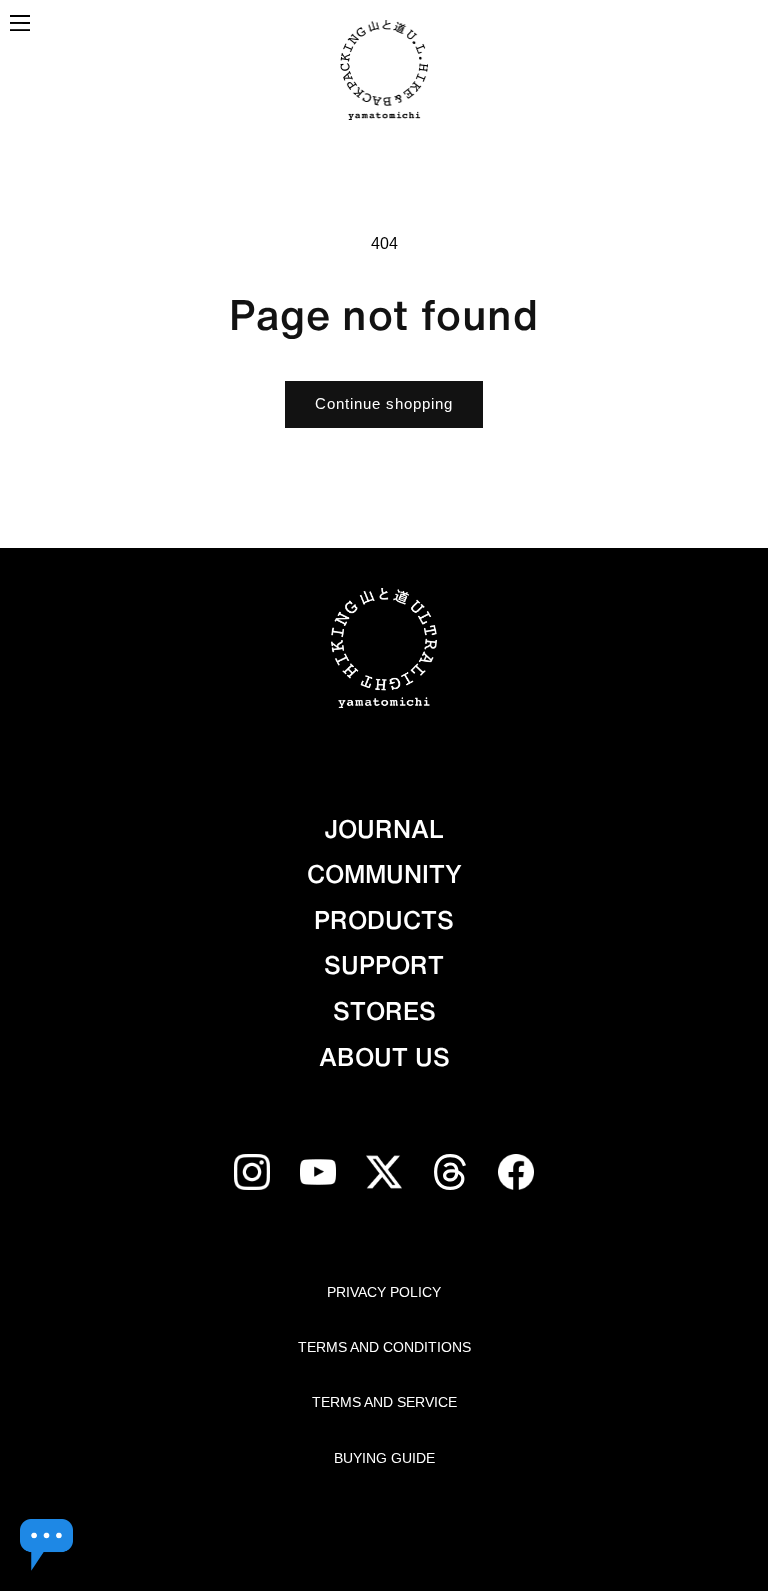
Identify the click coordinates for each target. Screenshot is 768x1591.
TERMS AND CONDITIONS (384, 1347)
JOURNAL (384, 829)
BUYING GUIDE (384, 1458)
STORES (384, 1011)
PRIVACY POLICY (384, 1292)
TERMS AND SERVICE (384, 1402)
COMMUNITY (384, 874)
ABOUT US (384, 1057)
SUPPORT (384, 965)
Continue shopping (384, 403)
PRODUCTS (384, 920)
